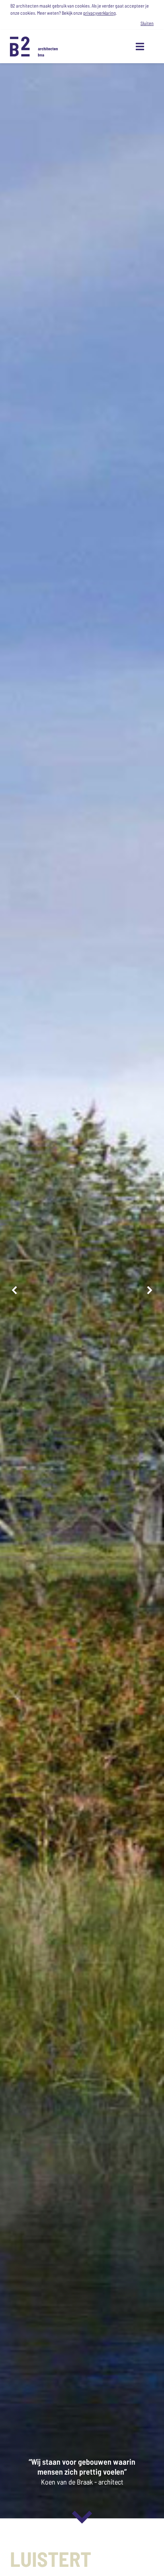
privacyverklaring (100, 13)
